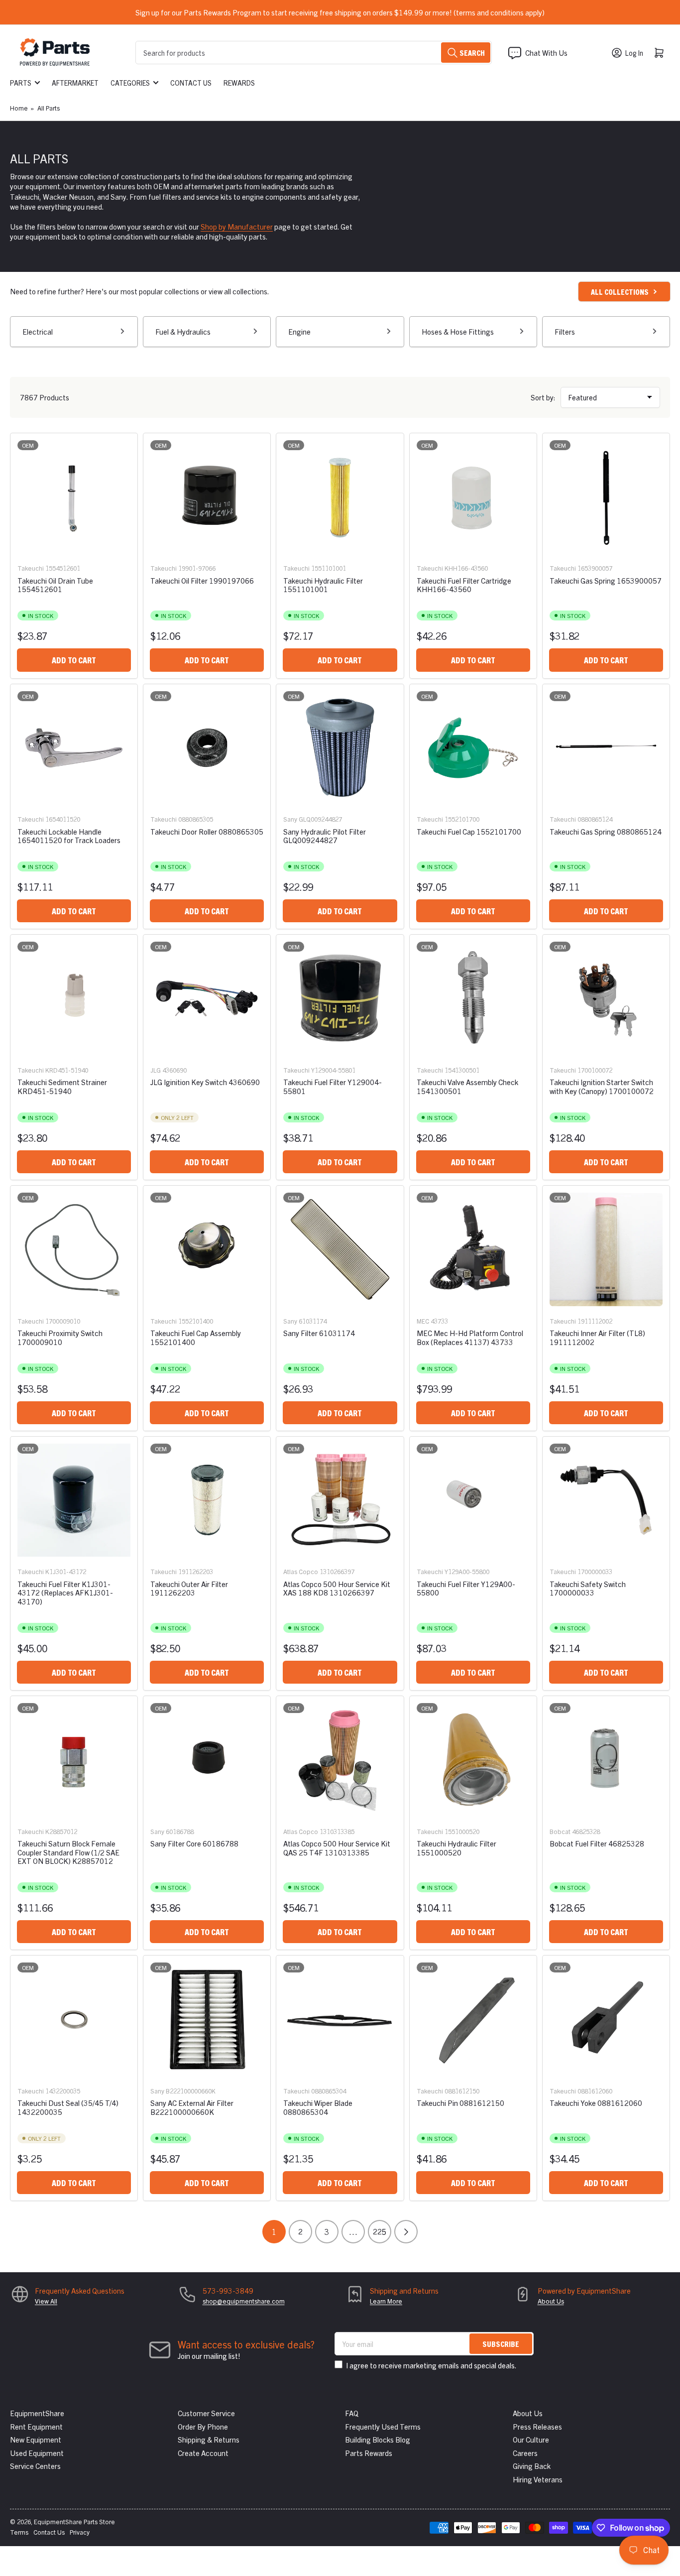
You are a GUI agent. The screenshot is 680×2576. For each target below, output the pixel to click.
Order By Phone (203, 2426)
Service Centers (35, 2466)
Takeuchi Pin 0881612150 (460, 2103)
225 (380, 2231)
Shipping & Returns (209, 2439)
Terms (19, 2532)
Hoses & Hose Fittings (458, 331)
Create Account (203, 2453)
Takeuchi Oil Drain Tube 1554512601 (55, 585)
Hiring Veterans (538, 2479)
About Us (551, 2301)
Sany (290, 819)
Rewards (239, 83)
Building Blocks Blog (378, 2439)
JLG (156, 1070)
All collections (620, 292)
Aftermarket (75, 83)
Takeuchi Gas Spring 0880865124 (606, 831)
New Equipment (36, 2439)
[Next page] (406, 2232)
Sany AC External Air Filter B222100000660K (192, 2107)
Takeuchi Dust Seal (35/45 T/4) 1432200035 (68, 2107)
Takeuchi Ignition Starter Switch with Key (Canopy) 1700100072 (602, 1086)
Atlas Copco (301, 1571)
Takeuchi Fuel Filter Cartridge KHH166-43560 (464, 585)
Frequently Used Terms (383, 2426)
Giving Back (532, 2466)
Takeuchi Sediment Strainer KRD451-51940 (62, 1086)
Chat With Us (546, 53)
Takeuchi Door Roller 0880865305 (207, 831)
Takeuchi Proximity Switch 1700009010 (60, 1337)
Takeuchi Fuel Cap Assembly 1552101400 (196, 1337)
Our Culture (531, 2439)
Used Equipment (37, 2453)
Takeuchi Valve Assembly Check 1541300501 (467, 1086)
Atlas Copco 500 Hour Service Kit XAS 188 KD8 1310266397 (337, 1588)
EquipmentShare (37, 2413)
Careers (525, 2453)
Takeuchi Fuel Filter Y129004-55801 (333, 1086)
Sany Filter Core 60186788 (194, 1843)
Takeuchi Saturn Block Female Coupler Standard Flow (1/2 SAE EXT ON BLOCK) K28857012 (68, 1852)
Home (19, 108)
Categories (130, 83)
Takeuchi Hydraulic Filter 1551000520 (456, 1847)
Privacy (80, 2532)
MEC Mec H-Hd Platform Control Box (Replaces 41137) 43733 (470, 1337)
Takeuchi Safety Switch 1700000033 (588, 1588)
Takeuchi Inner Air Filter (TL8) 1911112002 (597, 1337)
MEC (423, 1321)
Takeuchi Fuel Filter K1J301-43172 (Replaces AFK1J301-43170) (65, 1593)
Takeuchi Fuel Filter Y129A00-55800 (466, 1588)
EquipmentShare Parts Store (74, 2521)
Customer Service (206, 2413)
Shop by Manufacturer (237, 226)
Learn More (386, 2301)
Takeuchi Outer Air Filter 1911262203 (189, 1588)
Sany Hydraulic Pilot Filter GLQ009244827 (325, 836)
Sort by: (543, 397)
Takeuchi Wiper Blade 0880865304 (318, 2107)
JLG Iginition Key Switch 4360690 (205, 1082)
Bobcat (560, 1831)
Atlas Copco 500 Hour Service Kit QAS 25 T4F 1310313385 (337, 1847)
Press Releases (537, 2426)
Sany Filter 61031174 (319, 1333)
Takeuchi (31, 568)
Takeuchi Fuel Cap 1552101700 (469, 831)
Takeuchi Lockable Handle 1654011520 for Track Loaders (69, 836)
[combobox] (314, 53)
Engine (299, 331)
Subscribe (501, 2344)
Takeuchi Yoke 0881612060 (596, 2103)
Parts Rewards (369, 2453)
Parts (21, 83)
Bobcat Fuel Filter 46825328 (597, 1843)
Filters (565, 331)
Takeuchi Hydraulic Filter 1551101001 (323, 585)
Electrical (38, 331)
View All (46, 2301)
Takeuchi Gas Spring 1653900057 (606, 580)
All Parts (49, 108)
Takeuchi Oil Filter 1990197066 (202, 580)
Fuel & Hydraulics (183, 331)
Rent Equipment (36, 2426)
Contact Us (191, 83)
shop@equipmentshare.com (244, 2301)
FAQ (352, 2413)
